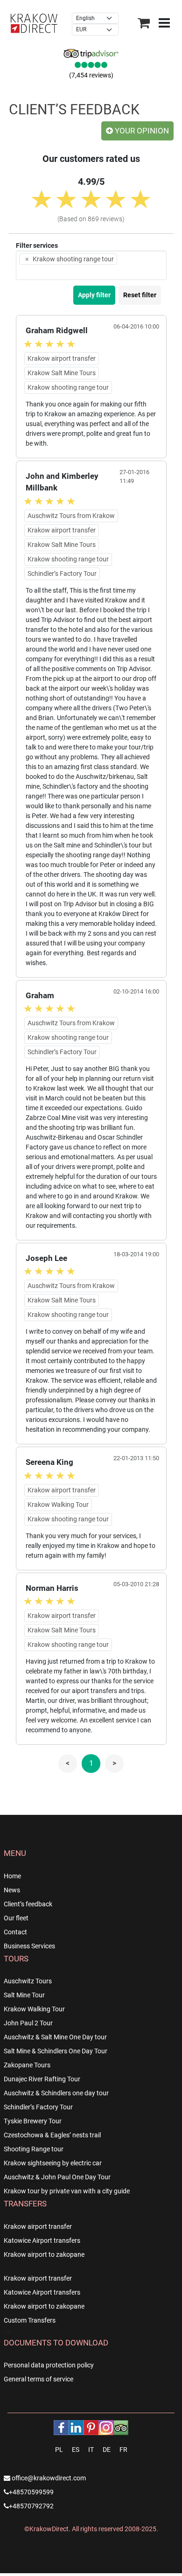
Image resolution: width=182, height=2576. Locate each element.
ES (76, 2452)
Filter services (37, 248)
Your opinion (141, 133)
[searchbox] (35, 275)
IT (91, 2452)
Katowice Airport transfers (42, 2243)
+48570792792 (31, 2509)
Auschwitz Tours (28, 1984)
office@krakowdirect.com (48, 2481)
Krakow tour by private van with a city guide (67, 2194)
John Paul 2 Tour (28, 2026)
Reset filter (140, 298)
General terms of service (38, 2382)
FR (123, 2452)
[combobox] (91, 268)
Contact (15, 1935)
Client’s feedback (28, 1907)
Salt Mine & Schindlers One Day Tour (56, 2054)
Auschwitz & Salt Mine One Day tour (55, 2040)
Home (12, 1879)
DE (107, 2452)
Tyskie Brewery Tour (33, 2124)
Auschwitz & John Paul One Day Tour (57, 2180)
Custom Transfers (30, 2323)
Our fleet (16, 1921)
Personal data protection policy (49, 2368)
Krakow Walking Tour (34, 2012)
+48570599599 (31, 2495)
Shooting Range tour (34, 2152)
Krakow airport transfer (38, 2229)
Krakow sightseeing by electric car (53, 2166)
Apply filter (94, 298)
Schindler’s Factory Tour (38, 2110)
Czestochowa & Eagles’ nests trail (52, 2138)
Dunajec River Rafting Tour (42, 2082)
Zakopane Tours (27, 2068)
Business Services (29, 1949)
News (12, 1893)
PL (59, 2452)
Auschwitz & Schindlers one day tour (56, 2096)
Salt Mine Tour (24, 1998)
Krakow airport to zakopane (44, 2257)
